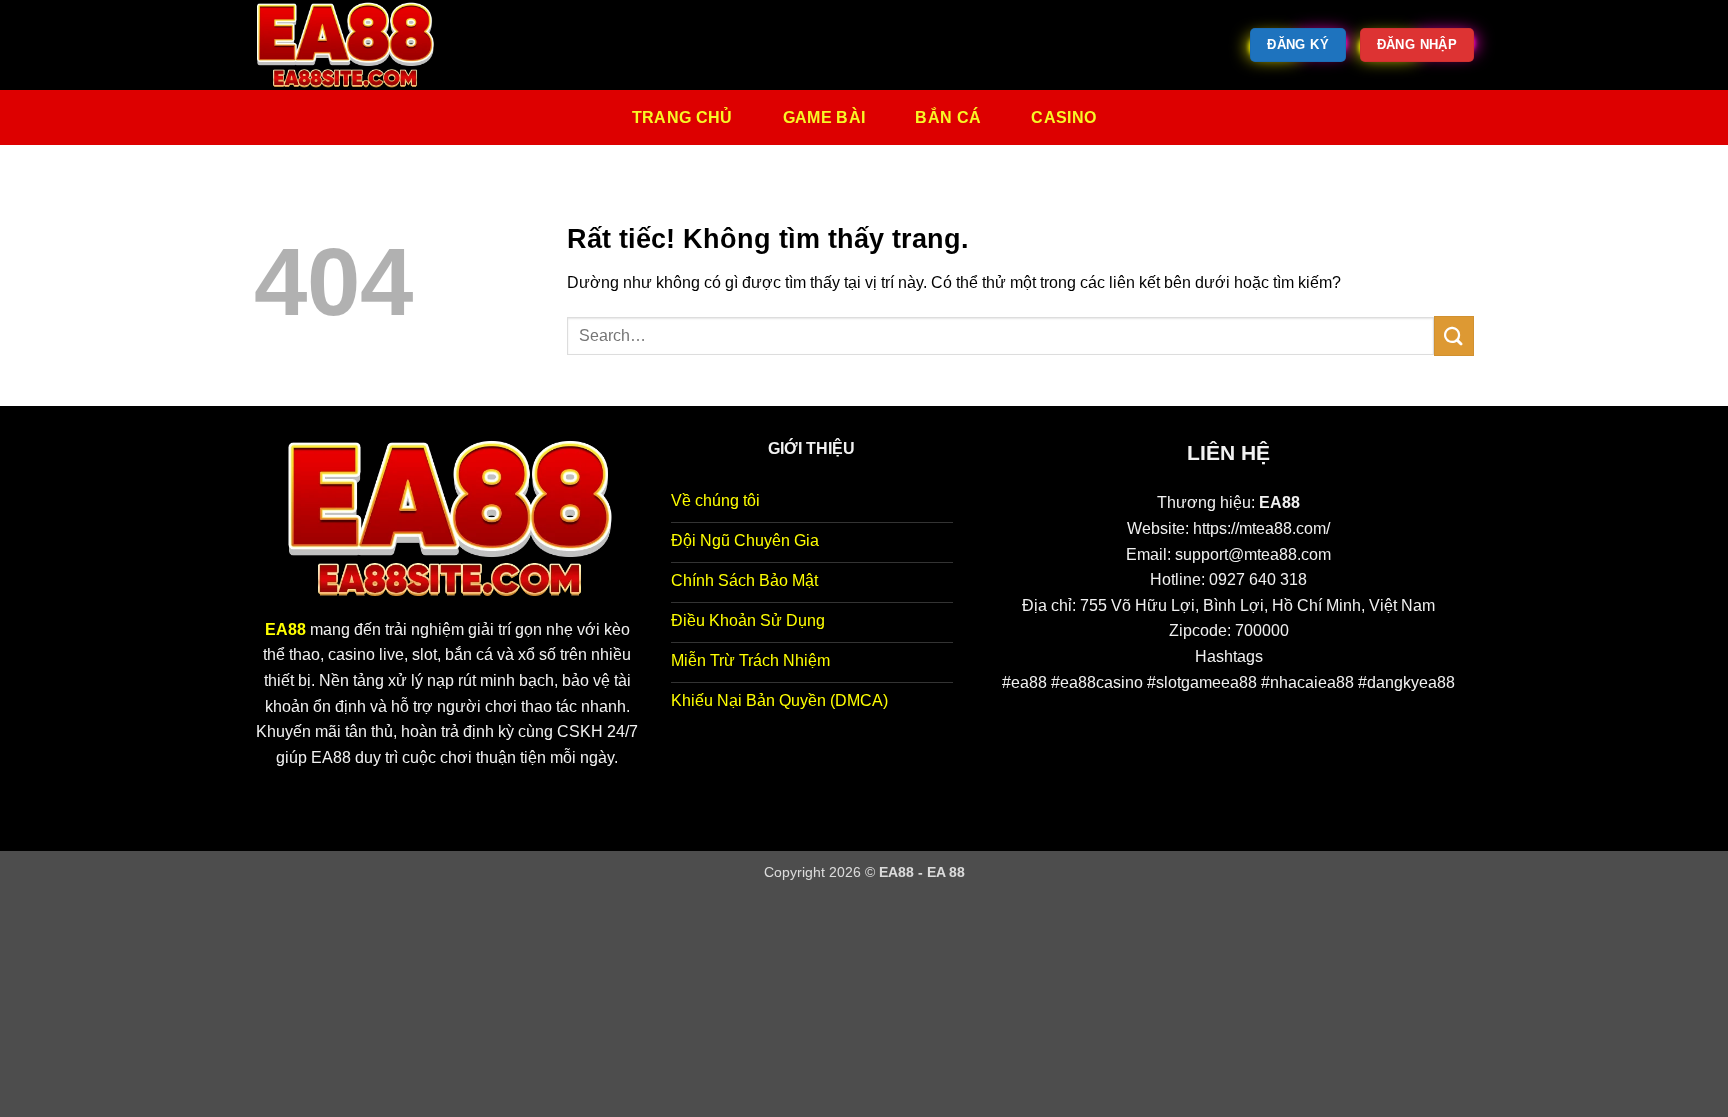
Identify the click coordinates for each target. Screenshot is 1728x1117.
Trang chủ (682, 117)
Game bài (824, 117)
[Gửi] (1454, 335)
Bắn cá (948, 117)
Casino (1063, 117)
